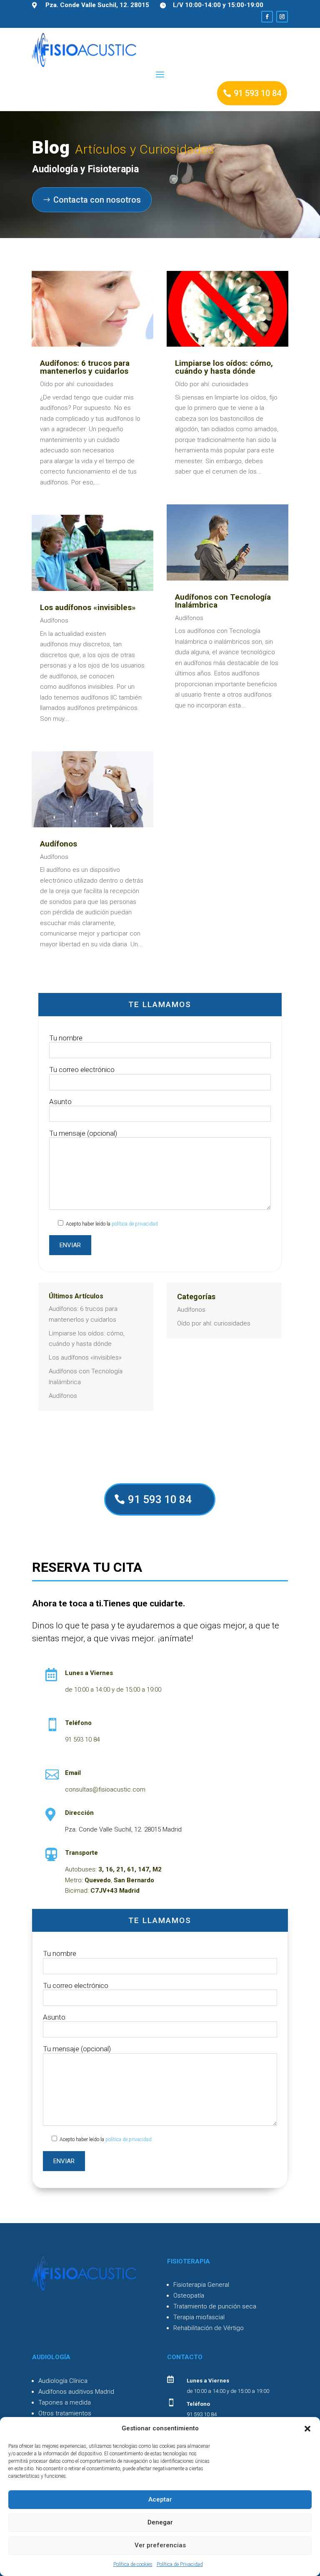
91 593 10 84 (257, 93)
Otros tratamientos (65, 2413)
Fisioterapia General (201, 2285)
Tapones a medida (65, 2402)
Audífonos (54, 620)
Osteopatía (189, 2296)
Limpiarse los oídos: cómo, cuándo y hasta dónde (224, 367)
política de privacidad (135, 1224)
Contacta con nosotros (97, 200)
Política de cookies (133, 2564)
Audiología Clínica (63, 2381)
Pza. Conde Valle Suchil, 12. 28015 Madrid (123, 1829)
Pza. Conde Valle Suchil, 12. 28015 (97, 5)
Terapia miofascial (199, 2317)
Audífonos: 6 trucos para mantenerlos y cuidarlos (85, 367)
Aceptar (160, 2499)
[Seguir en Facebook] (267, 17)
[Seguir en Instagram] (282, 17)
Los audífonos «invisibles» (88, 607)
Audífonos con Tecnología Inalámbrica (223, 601)
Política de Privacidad (180, 2564)
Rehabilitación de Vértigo (209, 2328)
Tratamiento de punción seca (215, 2306)
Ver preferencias (160, 2545)
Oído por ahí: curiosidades (77, 384)
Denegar (160, 2522)
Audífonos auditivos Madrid (76, 2392)
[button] (307, 2429)
